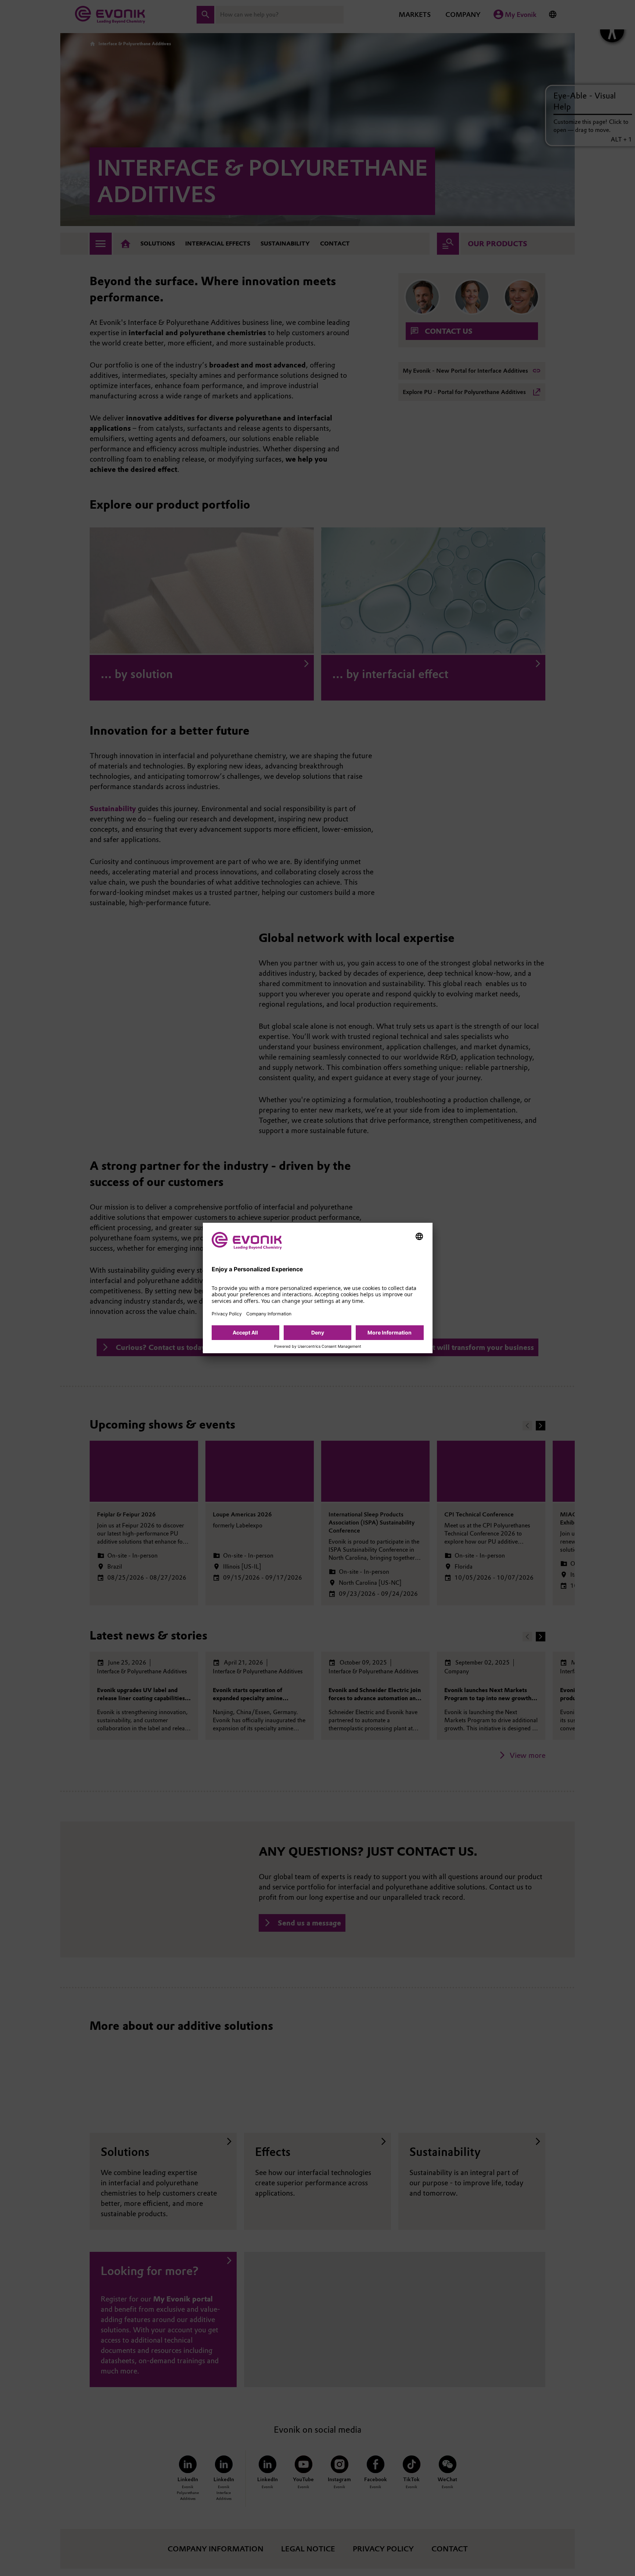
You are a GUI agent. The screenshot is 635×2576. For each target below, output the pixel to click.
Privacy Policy (227, 1314)
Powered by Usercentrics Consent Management (318, 1347)
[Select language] (419, 1236)
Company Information (269, 1314)
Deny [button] (318, 1332)
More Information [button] (390, 1332)
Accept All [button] (245, 1332)
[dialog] (318, 1288)
